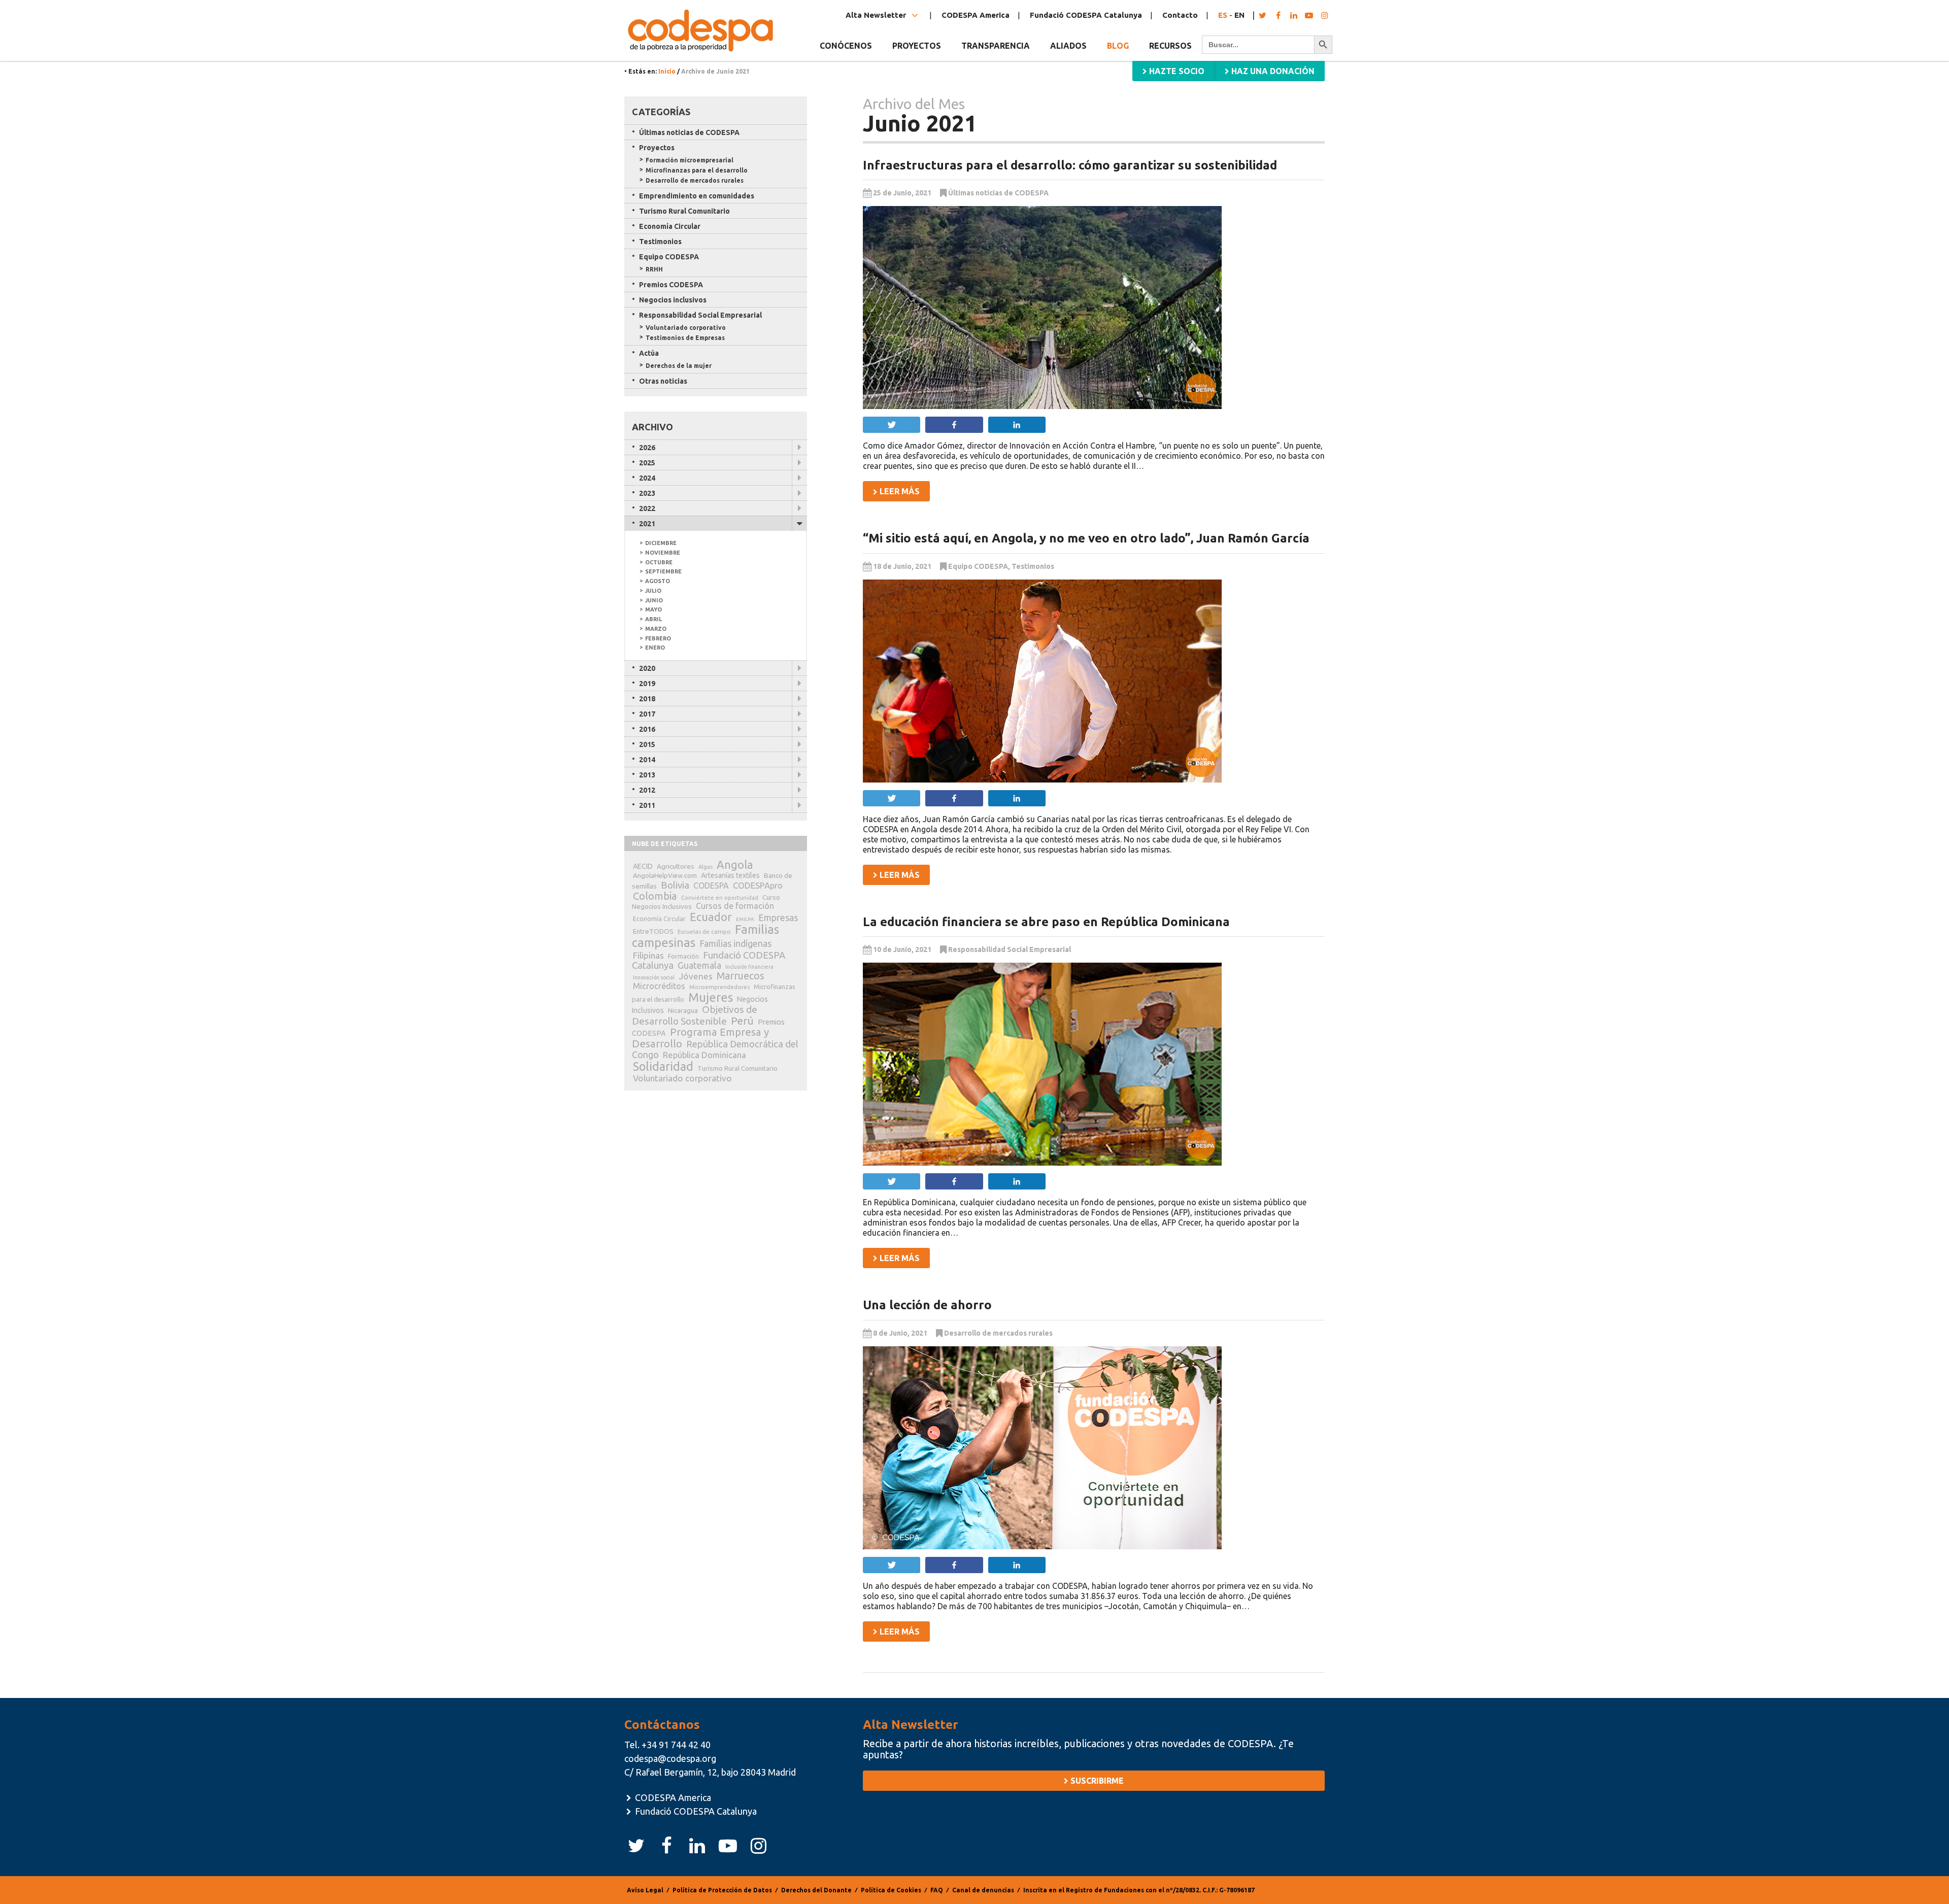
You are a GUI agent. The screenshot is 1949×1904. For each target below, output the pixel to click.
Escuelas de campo (704, 931)
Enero (655, 648)
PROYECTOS (917, 46)
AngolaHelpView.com (665, 875)
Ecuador (711, 917)
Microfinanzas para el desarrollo (697, 170)
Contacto (1180, 15)
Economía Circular (670, 226)
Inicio (667, 71)
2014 (647, 760)
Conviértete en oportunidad (720, 898)
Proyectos (657, 148)
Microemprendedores (719, 987)
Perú (742, 1021)
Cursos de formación (735, 906)
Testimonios (1033, 566)
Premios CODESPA (671, 285)
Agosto (658, 581)
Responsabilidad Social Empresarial (1010, 949)
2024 (647, 478)
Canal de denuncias (983, 1890)
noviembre (663, 553)
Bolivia (675, 885)
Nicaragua (683, 1010)
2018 (647, 699)
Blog (1118, 46)
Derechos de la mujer (679, 366)
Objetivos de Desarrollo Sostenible (695, 1015)
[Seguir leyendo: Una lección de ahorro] (1094, 1448)
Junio (654, 600)
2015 (647, 744)
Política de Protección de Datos (722, 1890)
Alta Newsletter (877, 15)
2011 (647, 805)
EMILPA (745, 919)
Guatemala (699, 965)
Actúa (649, 353)
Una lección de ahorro (927, 1305)
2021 (647, 524)
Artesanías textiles (730, 875)
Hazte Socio (1176, 71)
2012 (647, 790)
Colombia (655, 896)
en (1239, 15)
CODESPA (711, 886)
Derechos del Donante (816, 1890)
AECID (643, 866)
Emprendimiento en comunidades (697, 196)
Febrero (658, 638)
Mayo (653, 609)
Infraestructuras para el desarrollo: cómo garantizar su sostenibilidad (1070, 165)
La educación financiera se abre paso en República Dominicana (1046, 922)
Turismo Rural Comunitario (684, 211)
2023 (647, 493)
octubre (659, 562)
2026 (647, 448)
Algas (705, 867)
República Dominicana (704, 1055)
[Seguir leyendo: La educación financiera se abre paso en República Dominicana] (1094, 1064)
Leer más (899, 491)
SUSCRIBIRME (1096, 1781)
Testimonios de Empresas (685, 338)
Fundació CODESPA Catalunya (1086, 15)
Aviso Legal (645, 1890)
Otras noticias (663, 381)
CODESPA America (976, 15)
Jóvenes (696, 976)
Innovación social (654, 977)
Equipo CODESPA (978, 566)
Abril (653, 619)
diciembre (661, 543)
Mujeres (711, 997)
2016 (647, 729)
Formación (683, 956)
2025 (647, 463)
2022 (647, 508)
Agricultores (676, 866)
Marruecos (741, 976)
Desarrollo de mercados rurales (998, 1333)
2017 (647, 714)
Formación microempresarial (690, 160)
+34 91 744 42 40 (676, 1745)
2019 (647, 684)
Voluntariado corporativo (686, 328)
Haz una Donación (1272, 71)
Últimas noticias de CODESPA (998, 193)
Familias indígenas (735, 944)
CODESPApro (758, 885)
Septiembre (663, 571)
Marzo (656, 629)
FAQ (937, 1890)
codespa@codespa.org (670, 1758)
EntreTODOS (653, 931)
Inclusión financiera (749, 967)
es (1223, 15)
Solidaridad (663, 1066)
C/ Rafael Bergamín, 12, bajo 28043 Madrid (710, 1772)
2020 (647, 668)
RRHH (654, 269)
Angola (735, 864)
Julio (653, 591)
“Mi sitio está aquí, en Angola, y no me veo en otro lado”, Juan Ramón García (1086, 538)
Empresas (778, 917)
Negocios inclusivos (673, 300)
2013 (647, 775)
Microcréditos (659, 986)
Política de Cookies (891, 1890)
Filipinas (648, 955)
